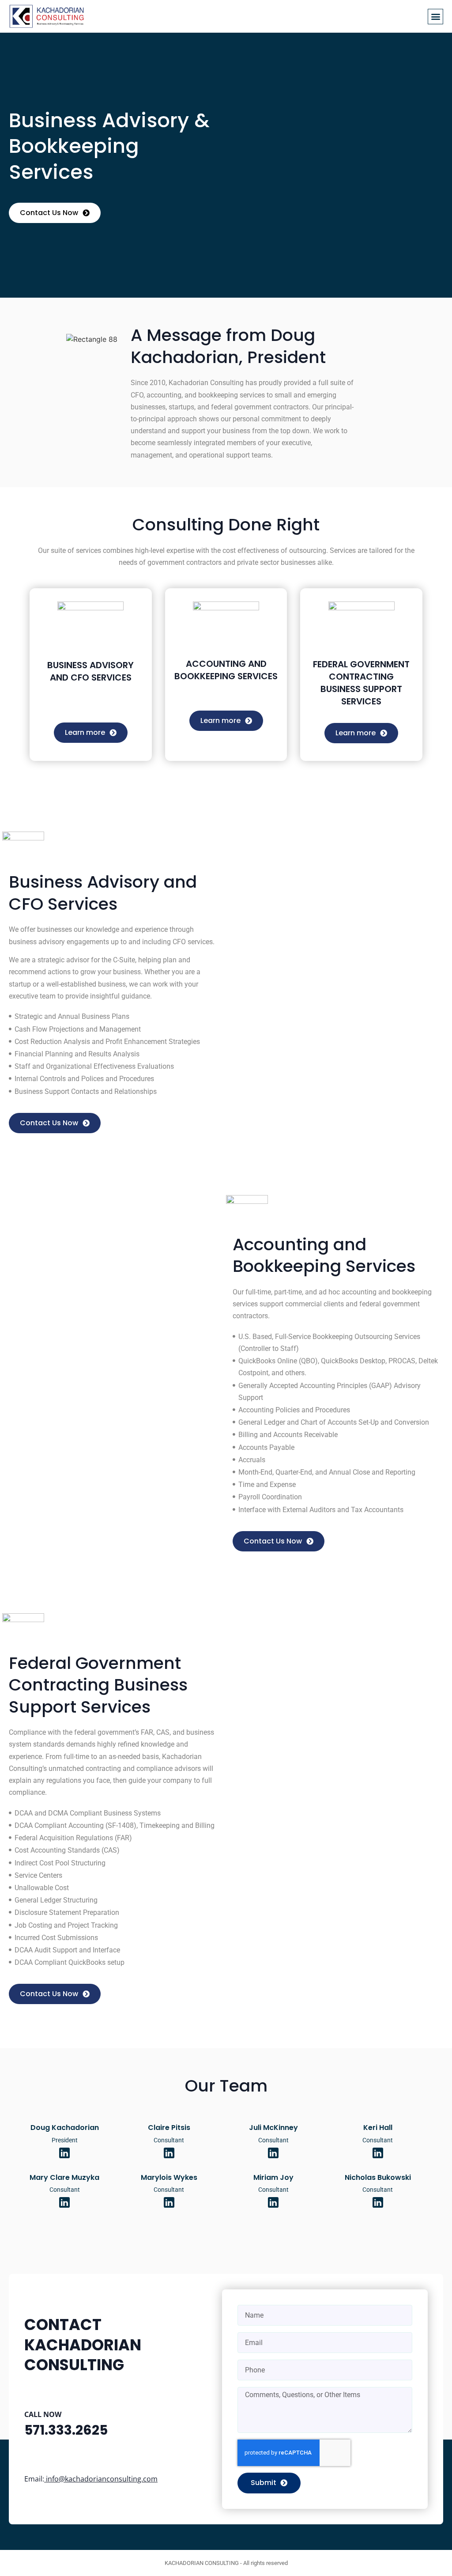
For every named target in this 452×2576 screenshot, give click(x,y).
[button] (435, 17)
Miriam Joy (273, 2177)
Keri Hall (378, 2128)
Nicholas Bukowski (378, 2177)
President (65, 2140)
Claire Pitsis (169, 2128)
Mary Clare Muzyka (64, 2177)
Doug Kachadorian (65, 2128)
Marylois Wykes (169, 2177)
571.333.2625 (66, 2430)
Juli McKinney (273, 2128)
